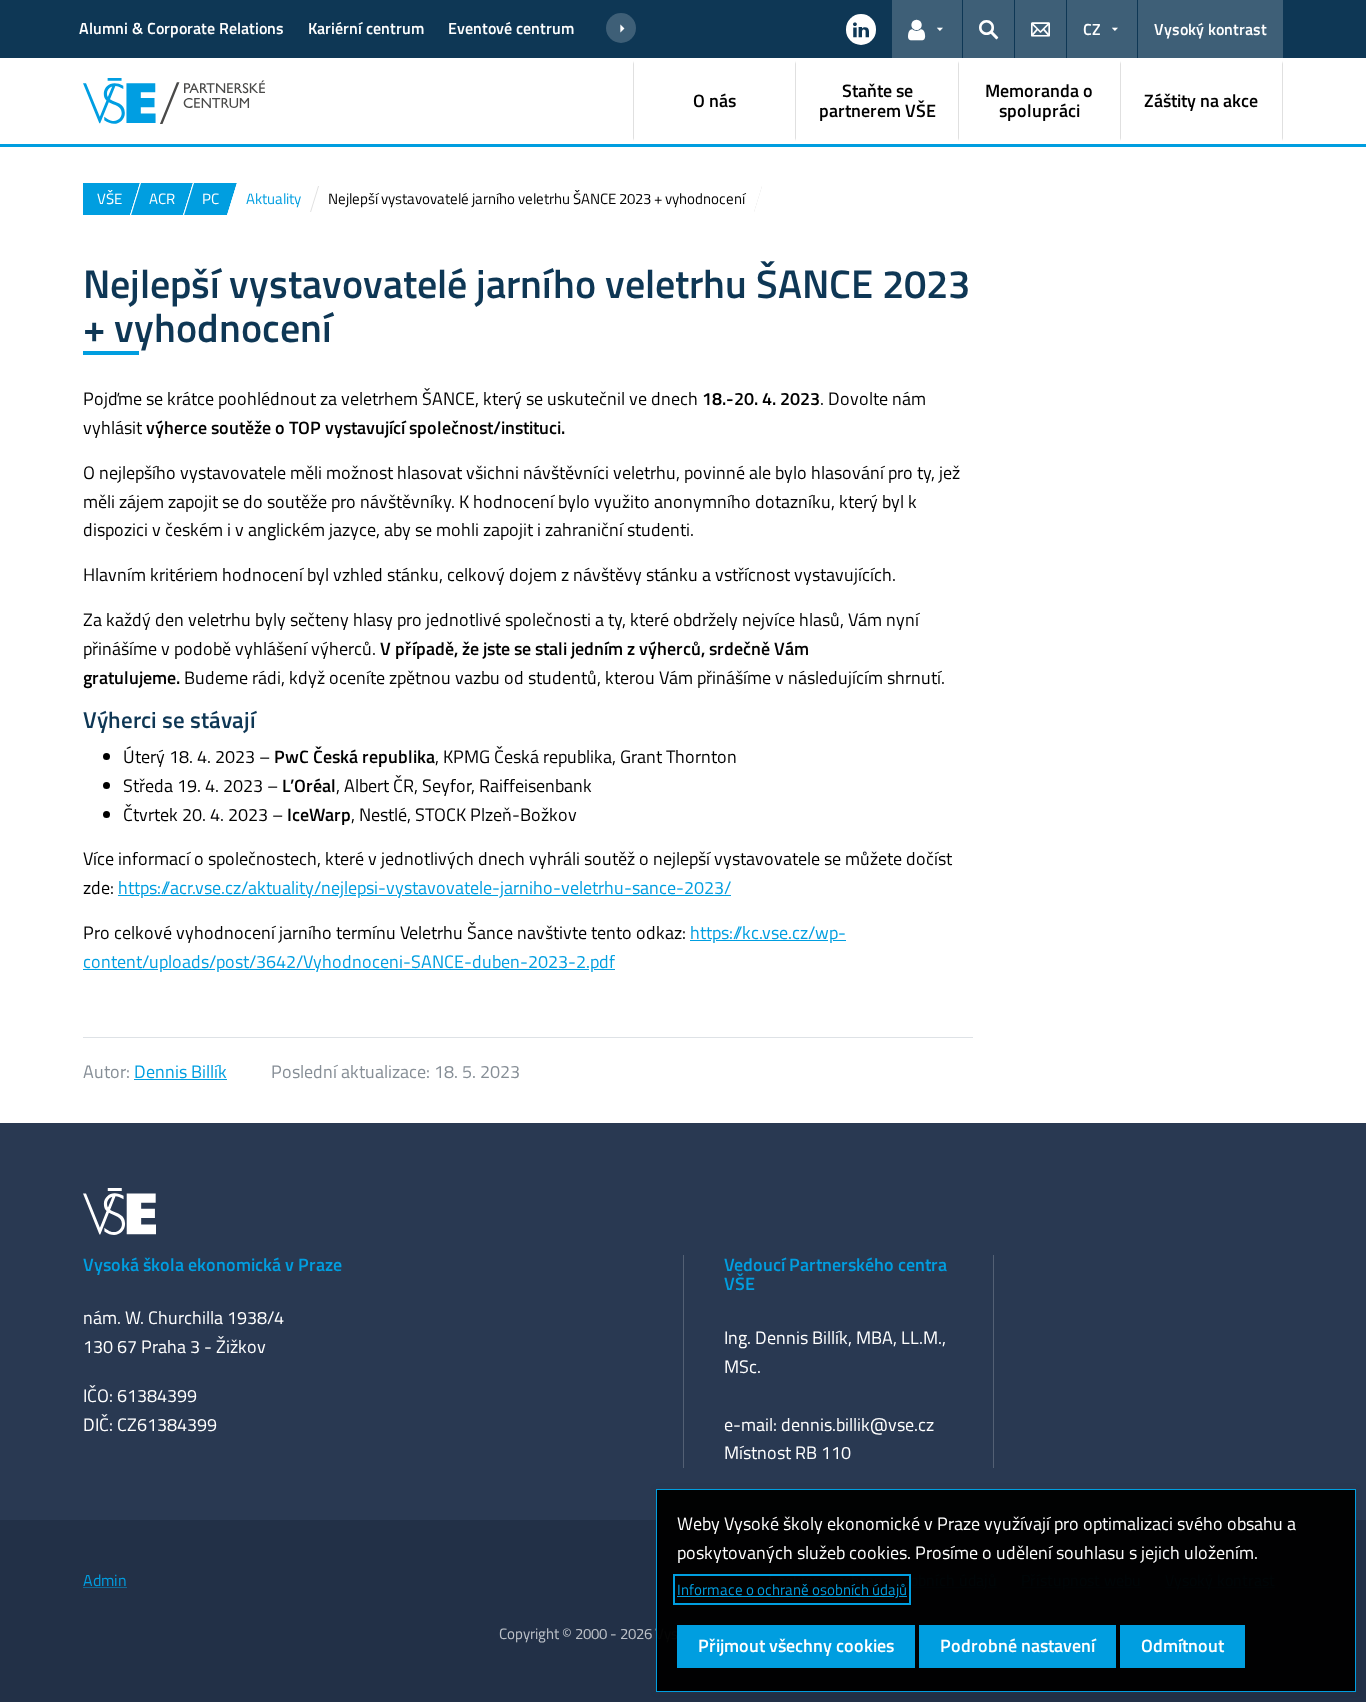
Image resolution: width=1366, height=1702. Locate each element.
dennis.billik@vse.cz (857, 1424)
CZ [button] (1092, 29)
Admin (105, 1580)
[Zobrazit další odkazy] (621, 29)
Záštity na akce (1201, 100)
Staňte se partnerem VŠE (877, 100)
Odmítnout (1182, 1645)
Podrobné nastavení (1017, 1645)
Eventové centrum (511, 28)
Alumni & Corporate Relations (181, 28)
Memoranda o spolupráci (1039, 100)
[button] (861, 29)
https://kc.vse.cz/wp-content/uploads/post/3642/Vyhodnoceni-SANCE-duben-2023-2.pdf (464, 947)
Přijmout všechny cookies (796, 1645)
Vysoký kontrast (1210, 29)
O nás (714, 100)
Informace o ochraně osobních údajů (792, 1589)
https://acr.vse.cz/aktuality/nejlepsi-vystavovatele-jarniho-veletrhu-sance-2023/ (424, 887)
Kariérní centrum (366, 28)
